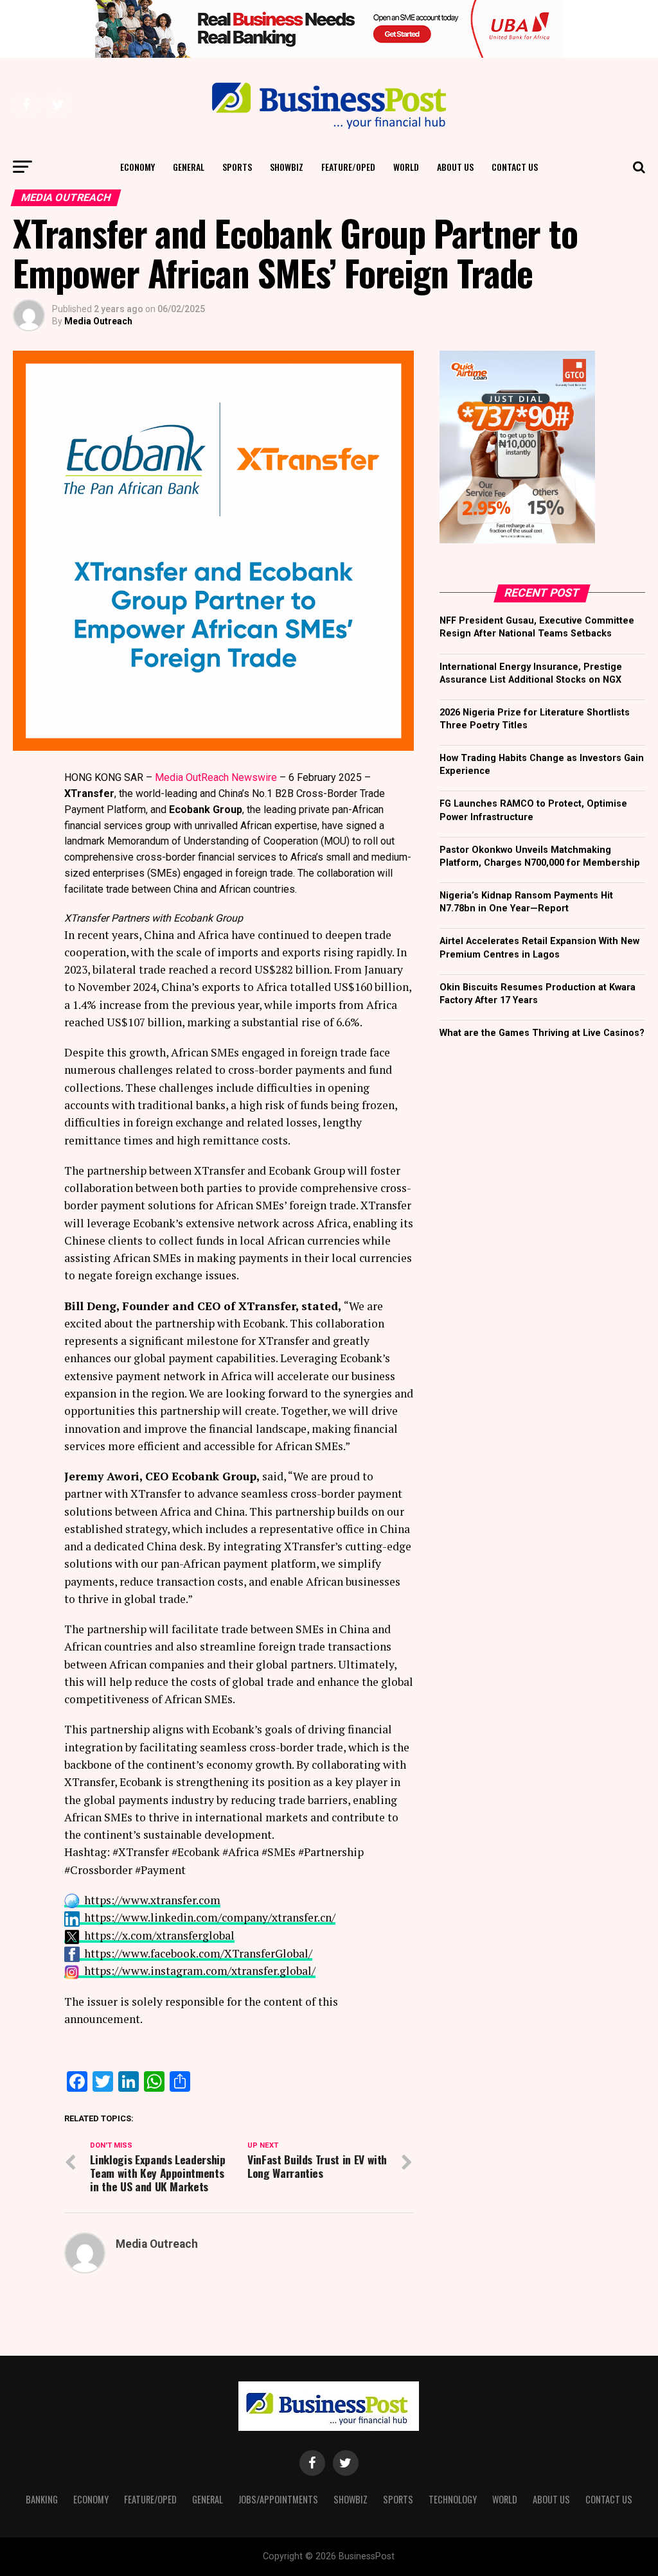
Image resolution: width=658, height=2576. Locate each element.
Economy (138, 167)
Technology (453, 2499)
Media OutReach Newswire (216, 777)
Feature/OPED (348, 167)
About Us (455, 167)
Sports (237, 167)
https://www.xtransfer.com (152, 1900)
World (406, 167)
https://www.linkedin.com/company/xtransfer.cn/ (210, 1917)
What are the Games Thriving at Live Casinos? (542, 1033)
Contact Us (515, 167)
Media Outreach (98, 321)
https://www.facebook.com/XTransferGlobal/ (198, 1953)
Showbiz (287, 167)
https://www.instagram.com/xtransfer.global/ (200, 1971)
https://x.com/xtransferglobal (159, 1935)
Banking (42, 2499)
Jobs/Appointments (278, 2499)
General (189, 167)
